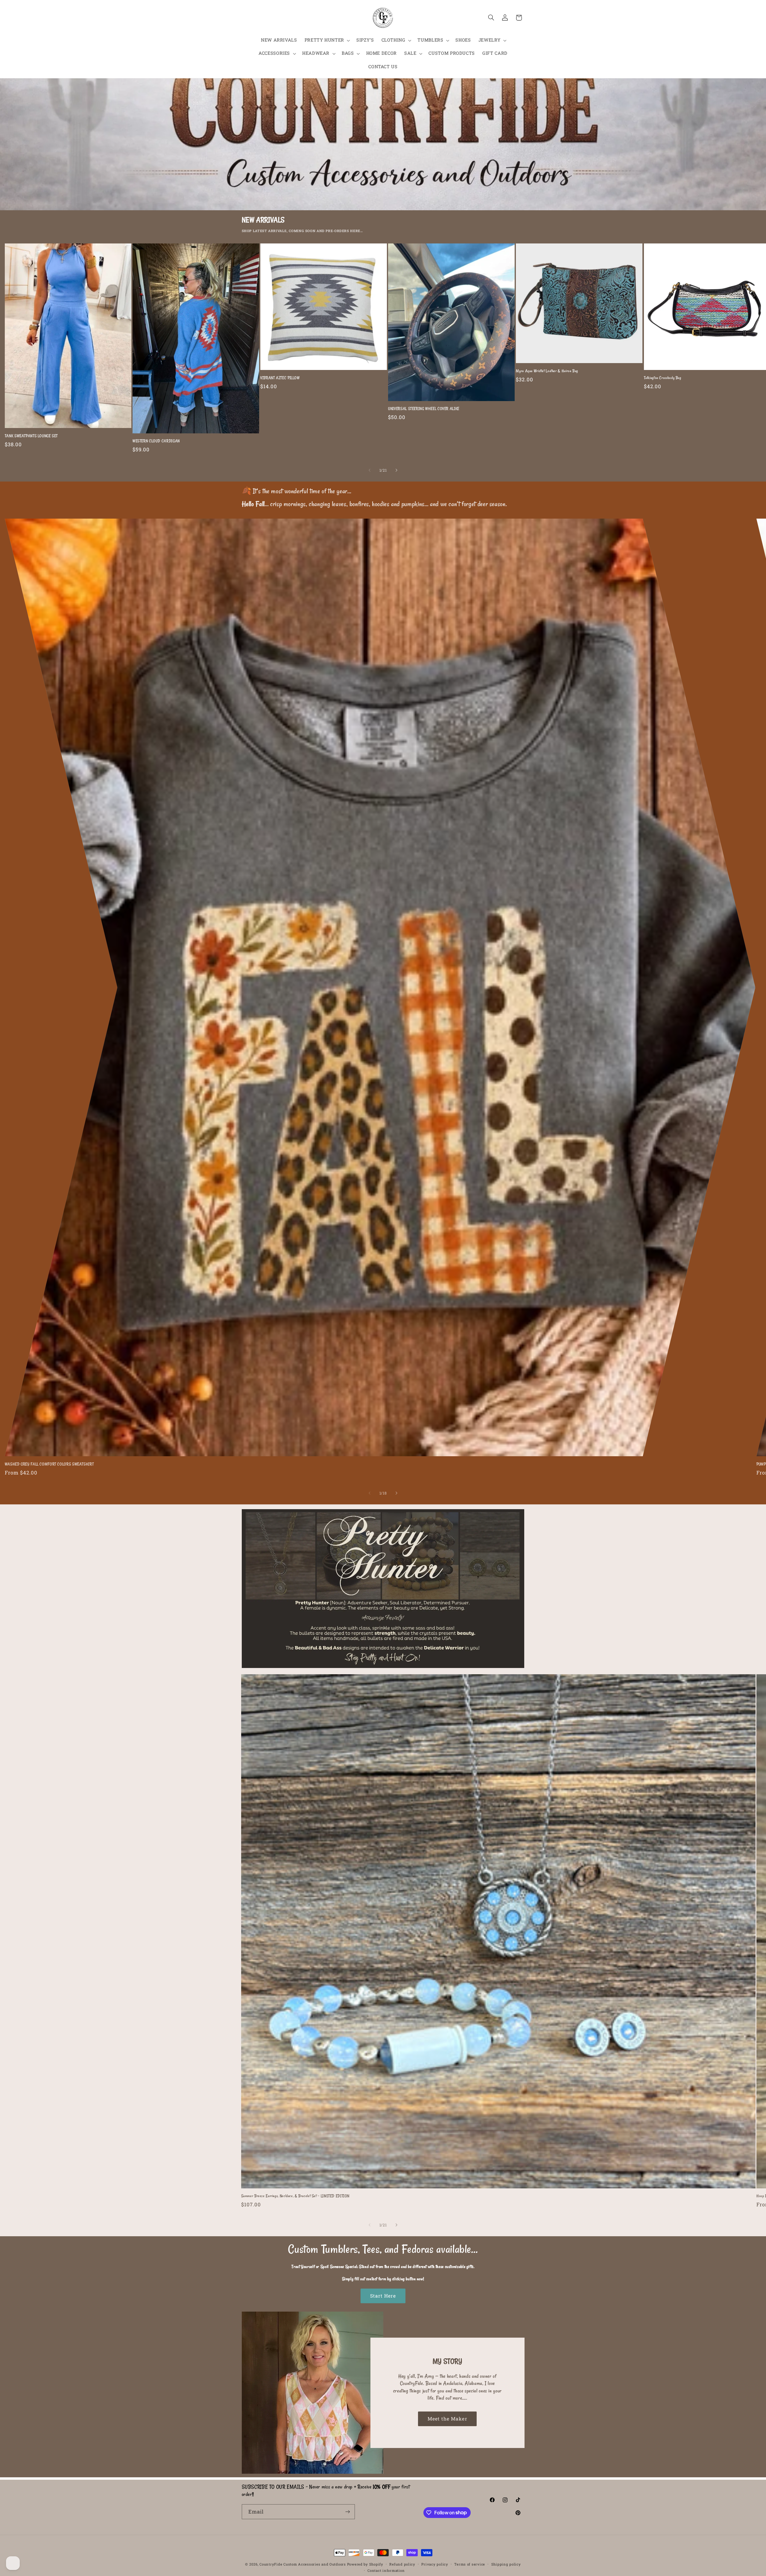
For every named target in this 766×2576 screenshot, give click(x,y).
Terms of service (470, 2564)
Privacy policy (435, 2564)
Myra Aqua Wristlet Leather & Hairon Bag (547, 371)
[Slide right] (396, 470)
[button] (327, 40)
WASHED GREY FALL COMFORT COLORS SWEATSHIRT (49, 1464)
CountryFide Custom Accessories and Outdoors (303, 2564)
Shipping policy (506, 2564)
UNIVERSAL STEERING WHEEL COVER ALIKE (424, 409)
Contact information (386, 2570)
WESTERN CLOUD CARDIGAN (156, 441)
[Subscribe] (347, 2512)
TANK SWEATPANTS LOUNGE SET (31, 436)
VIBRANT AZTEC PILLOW (280, 378)
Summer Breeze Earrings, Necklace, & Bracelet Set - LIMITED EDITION (295, 2196)
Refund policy (402, 2564)
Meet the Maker (447, 2418)
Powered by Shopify (365, 2564)
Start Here (383, 2296)
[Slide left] (370, 470)
